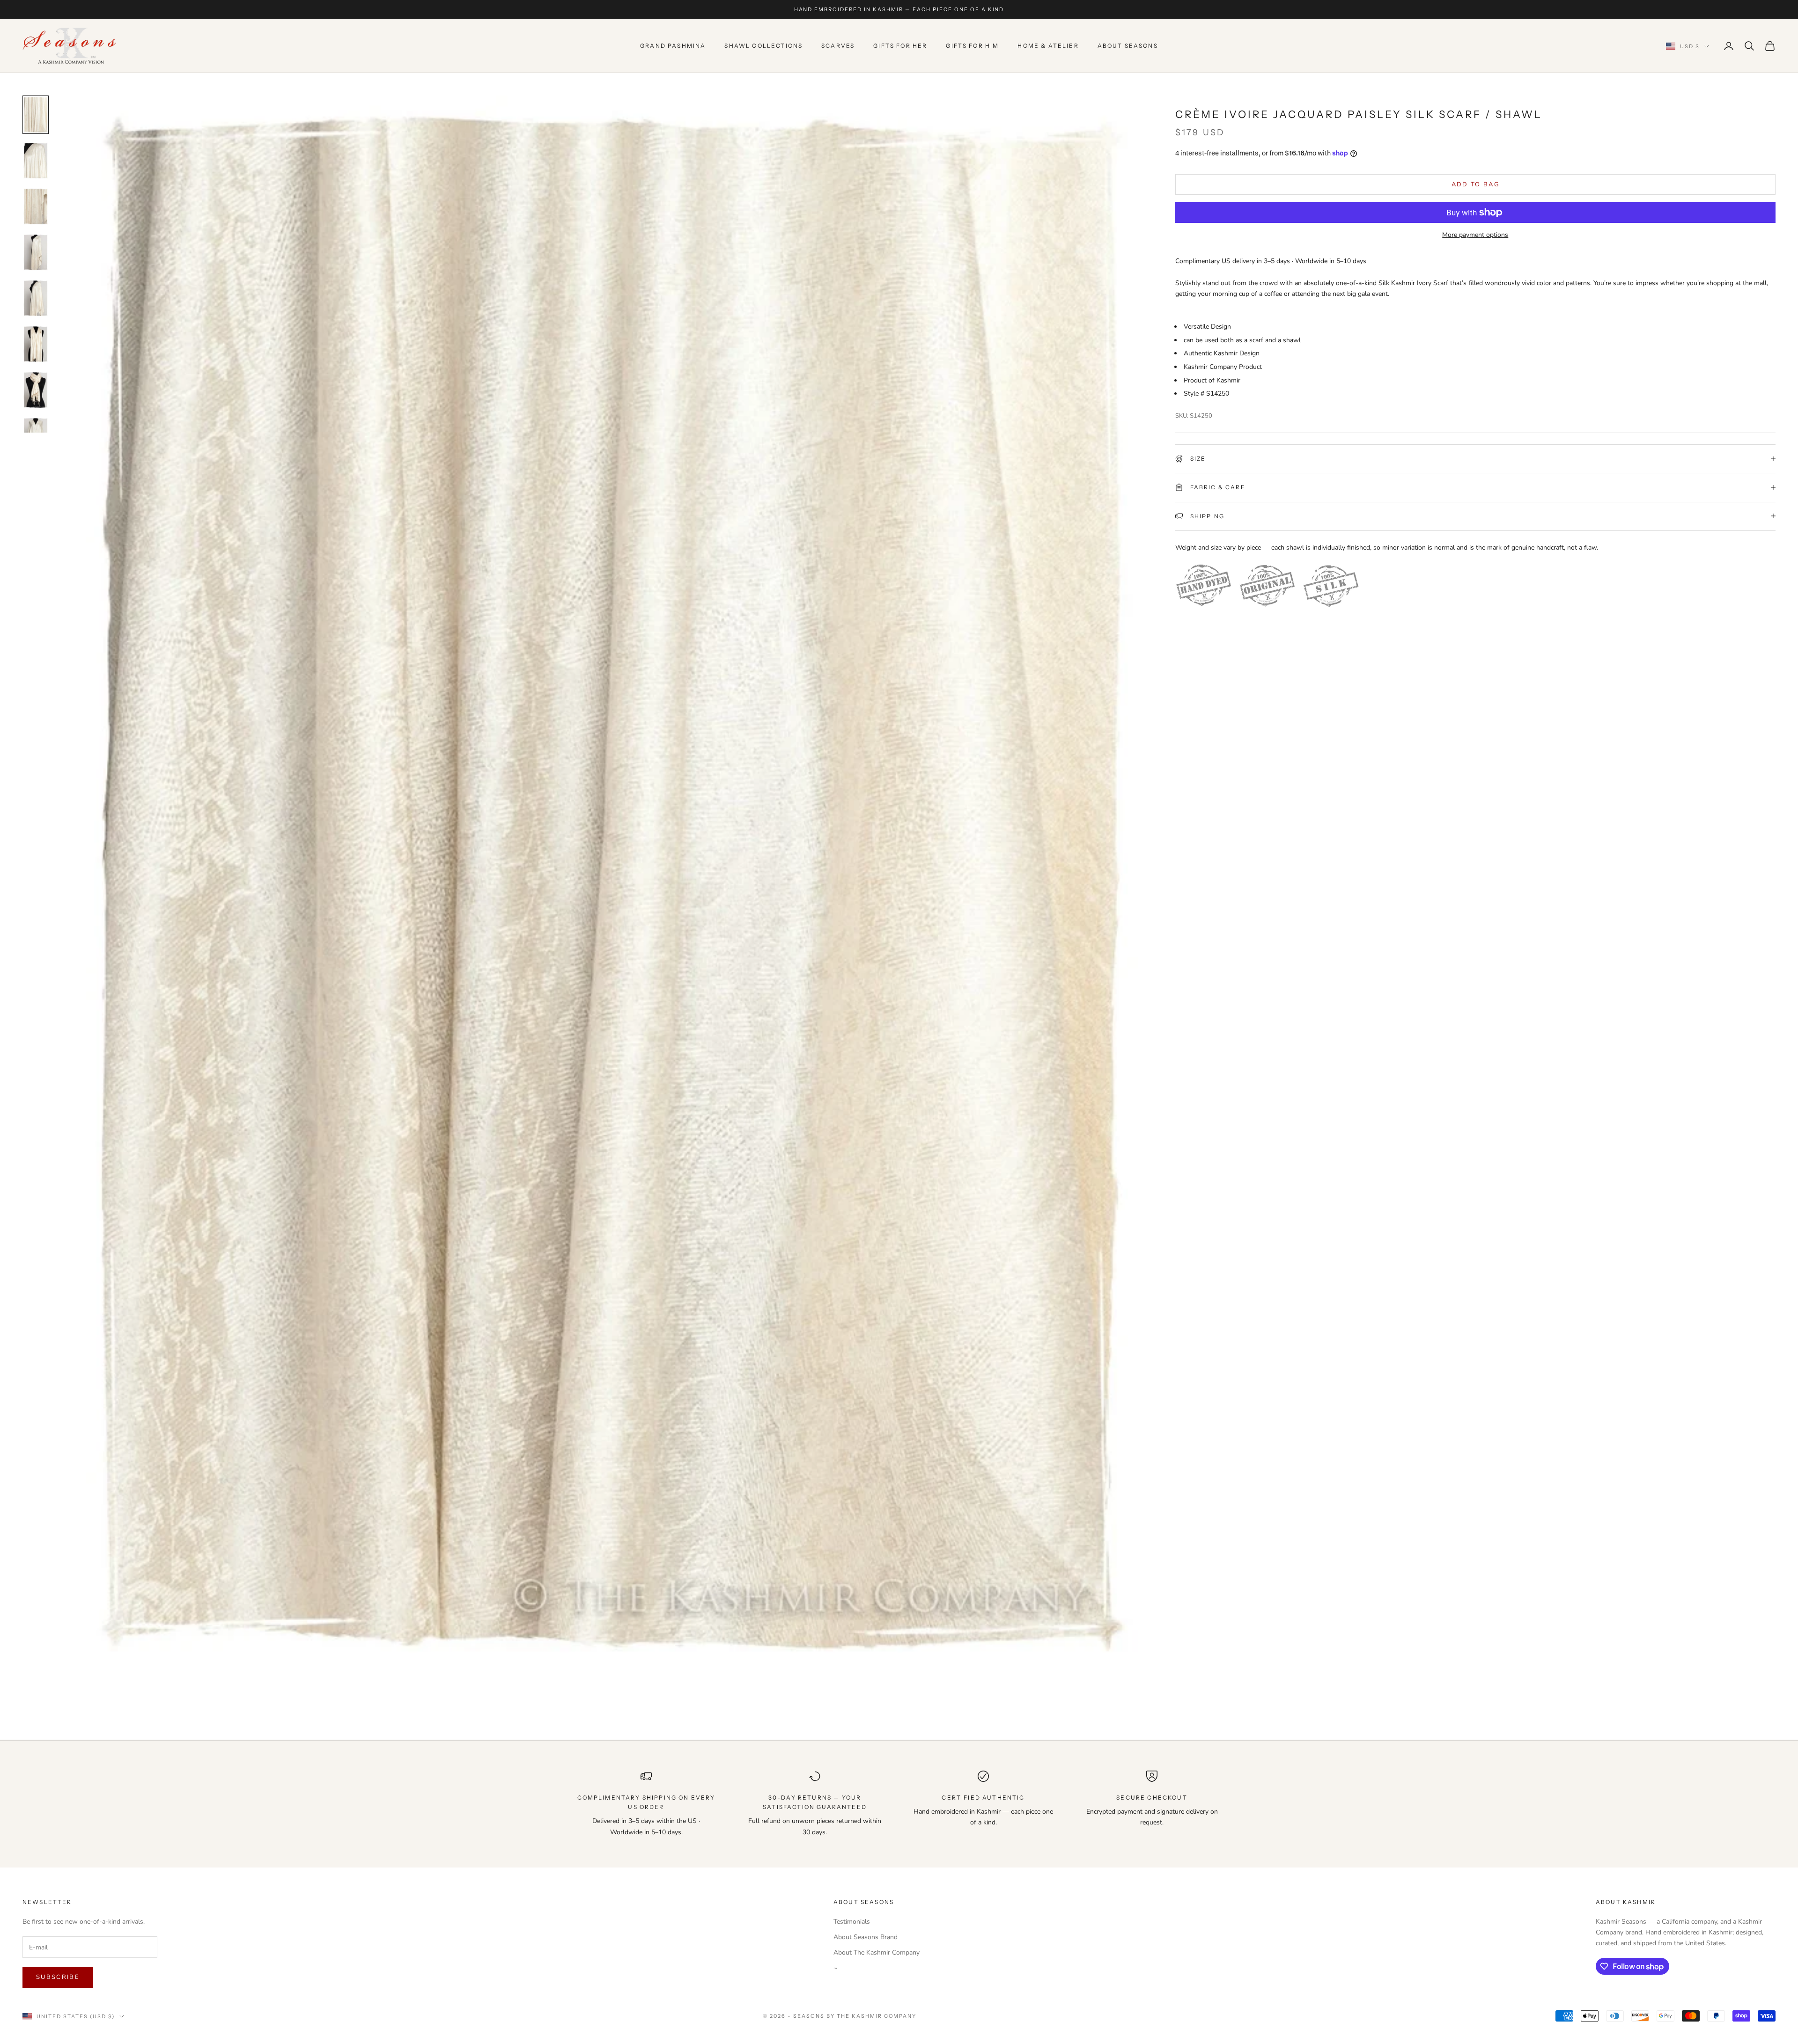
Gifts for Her (900, 46)
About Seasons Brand (866, 1937)
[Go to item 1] (36, 115)
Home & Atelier (1048, 46)
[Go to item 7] (36, 390)
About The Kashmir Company (877, 1952)
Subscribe (58, 1977)
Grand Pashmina (673, 46)
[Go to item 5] (36, 298)
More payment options (1475, 235)
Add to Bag (1475, 184)
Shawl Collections (763, 46)
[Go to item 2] (36, 161)
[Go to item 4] (36, 252)
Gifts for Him (972, 46)
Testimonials (852, 1922)
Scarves (838, 46)
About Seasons (1128, 46)
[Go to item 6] (36, 344)
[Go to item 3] (36, 206)
